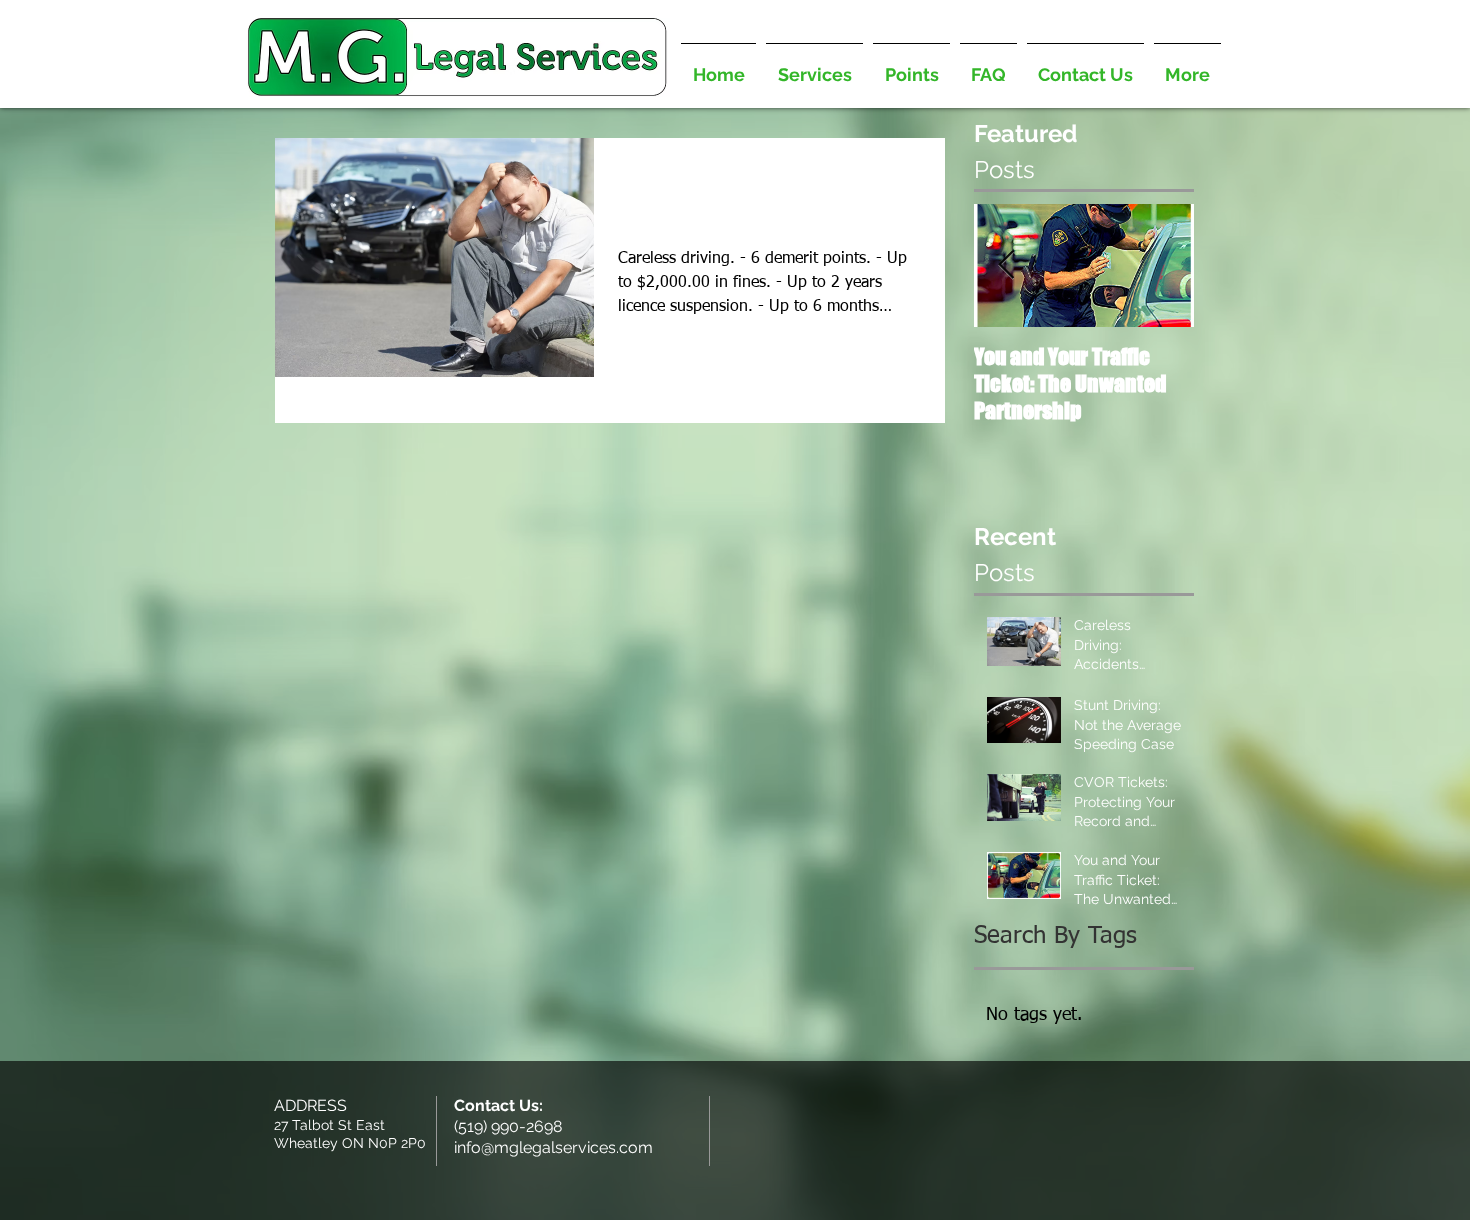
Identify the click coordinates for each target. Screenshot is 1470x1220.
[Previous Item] (1006, 265)
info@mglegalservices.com (553, 1147)
